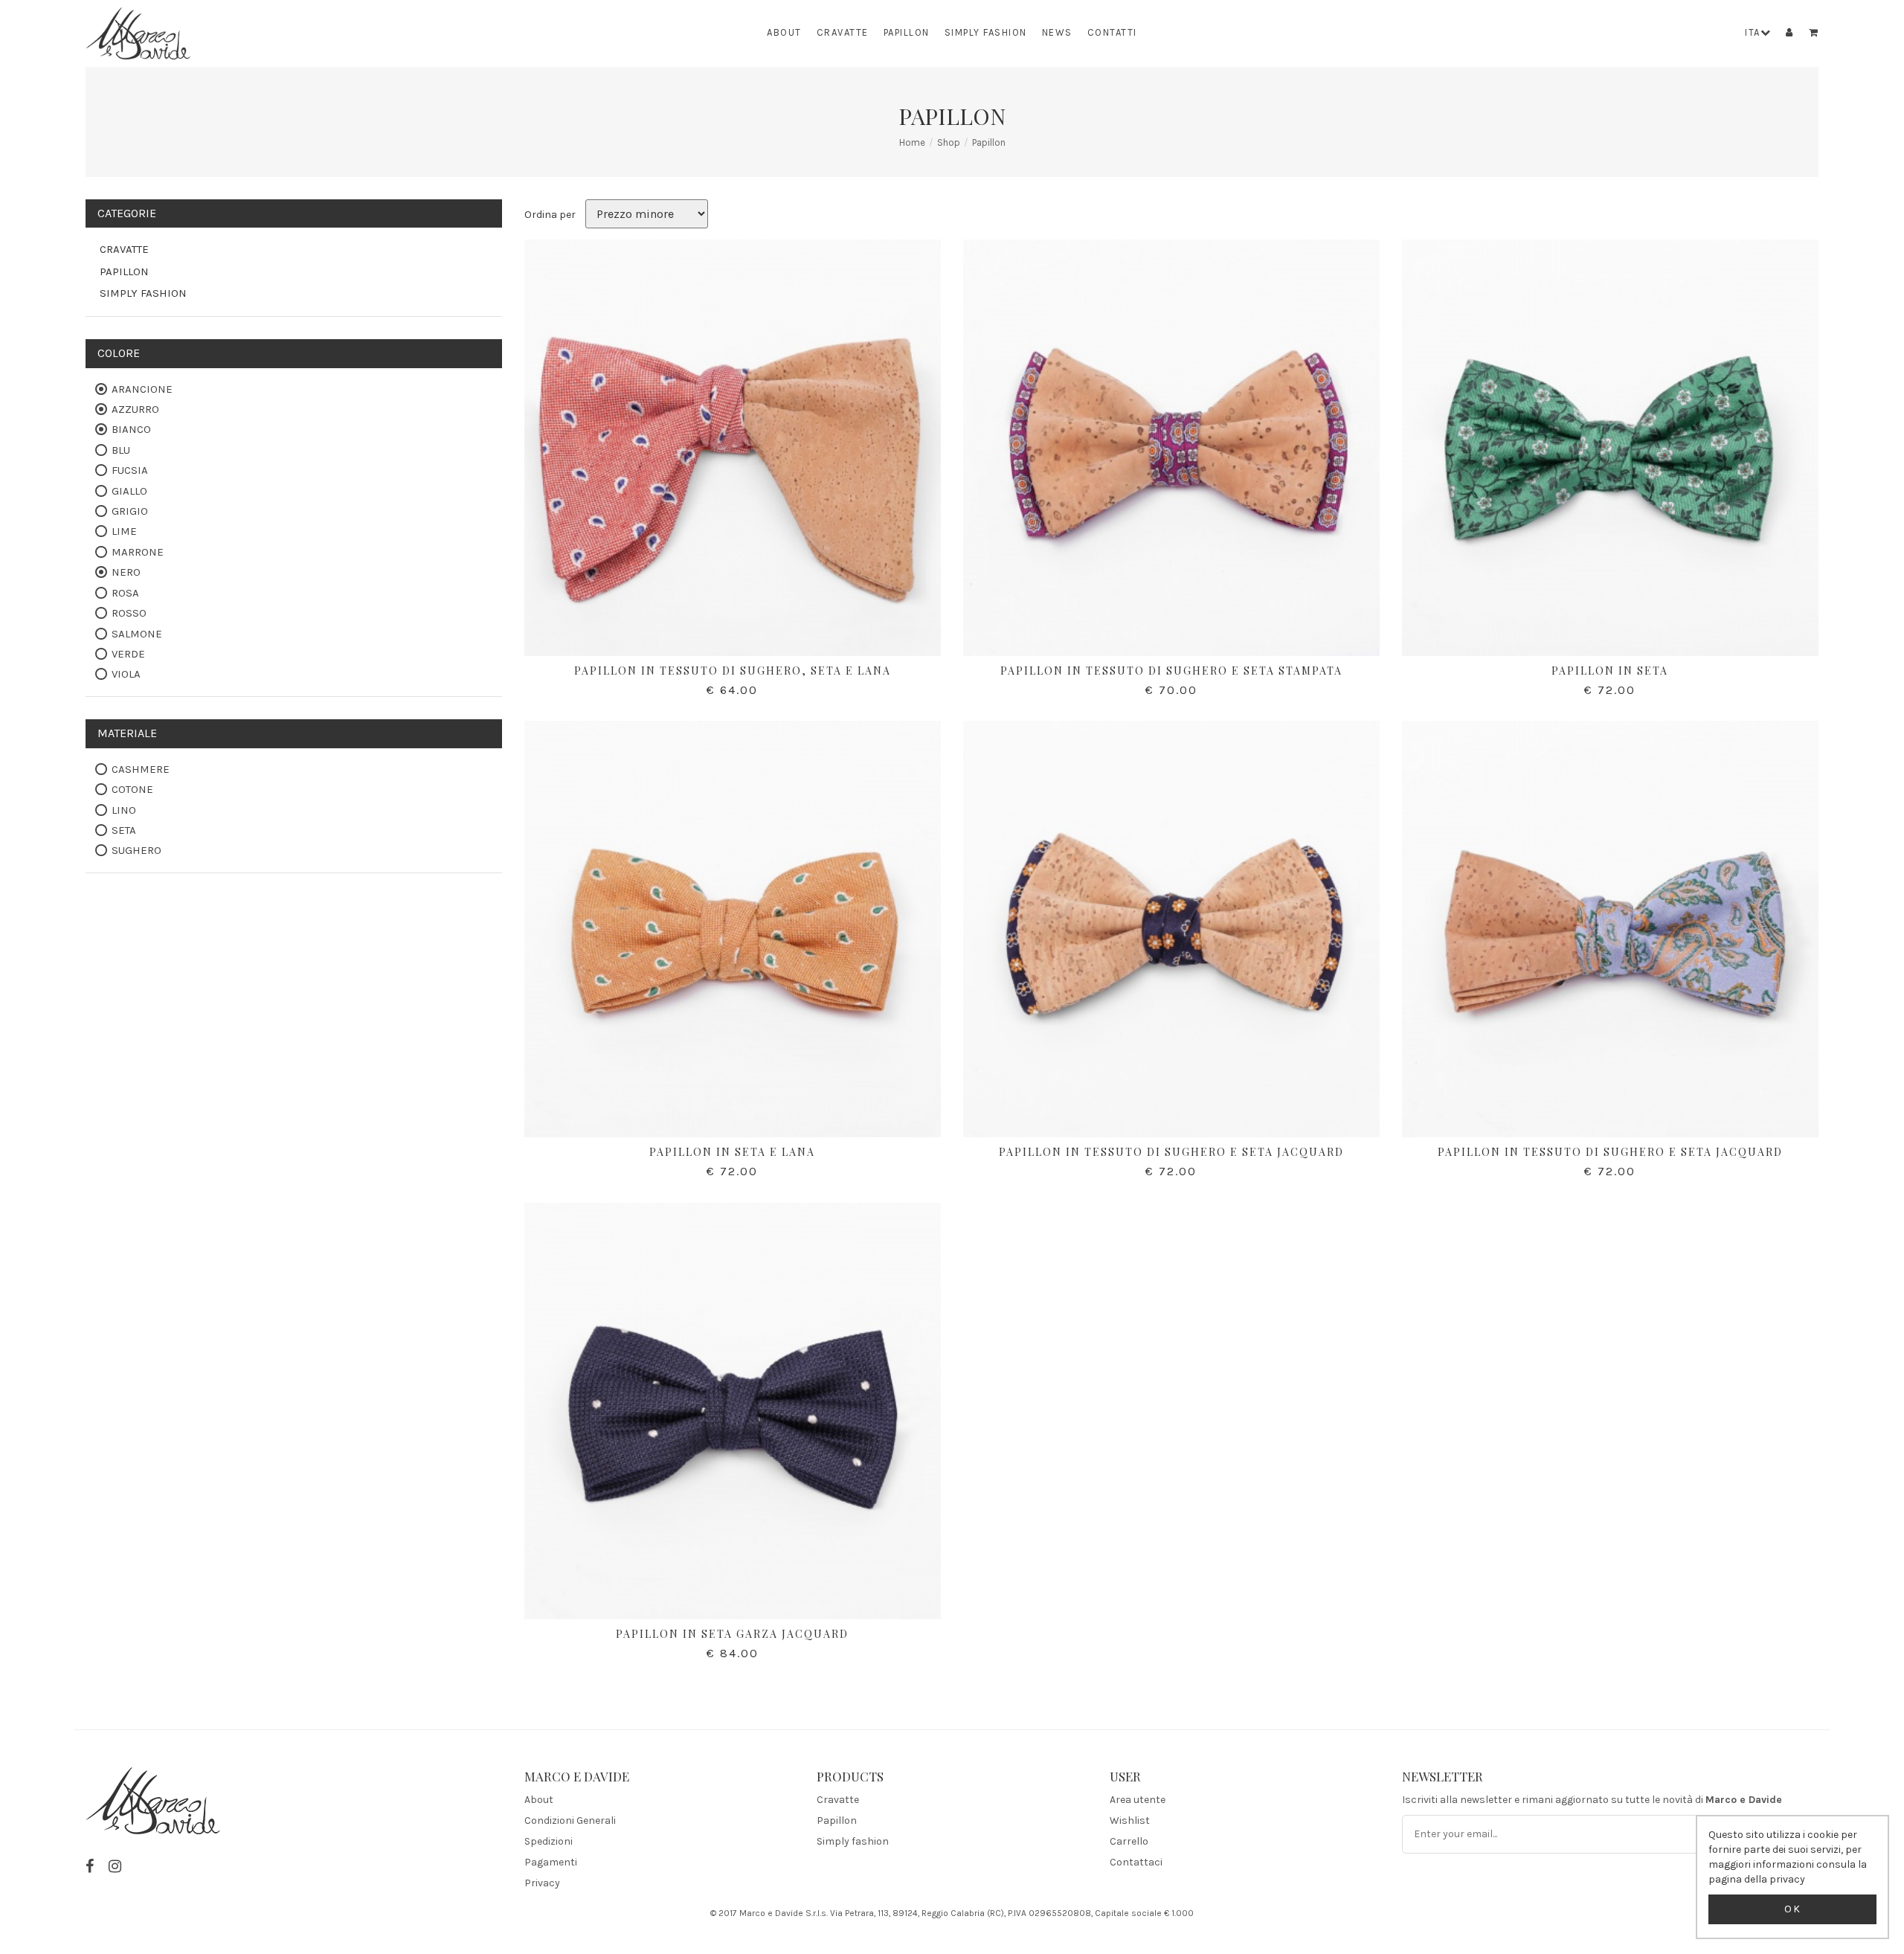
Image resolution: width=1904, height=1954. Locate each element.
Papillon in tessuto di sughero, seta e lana (733, 671)
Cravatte (843, 32)
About (784, 32)
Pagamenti (551, 1862)
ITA (1753, 32)
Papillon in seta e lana (732, 1152)
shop (949, 142)
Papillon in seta (1610, 671)
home (912, 142)
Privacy (542, 1883)
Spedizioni (549, 1841)
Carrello (1129, 1841)
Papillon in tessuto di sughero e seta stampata (1171, 671)
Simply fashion (986, 32)
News (1057, 32)
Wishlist (1130, 1820)
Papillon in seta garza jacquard (732, 1634)
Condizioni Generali (570, 1820)
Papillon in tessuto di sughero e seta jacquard (1171, 1152)
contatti (1112, 32)
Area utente (1138, 1800)
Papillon (907, 32)
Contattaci (1136, 1862)
